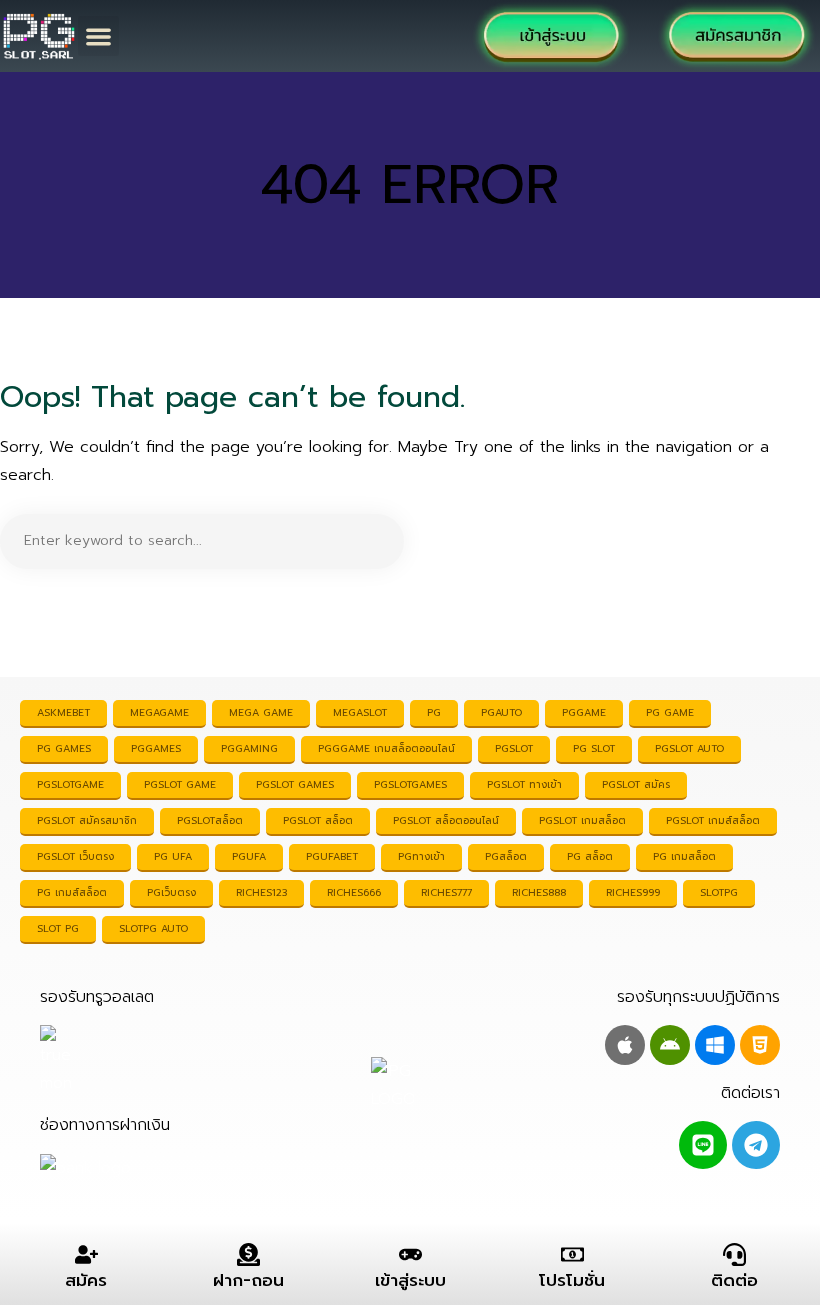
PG (434, 712)
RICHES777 (446, 892)
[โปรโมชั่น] (572, 1254)
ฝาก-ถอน (248, 1280)
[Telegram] (756, 1145)
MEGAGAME (159, 712)
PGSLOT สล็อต (318, 820)
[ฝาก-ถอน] (248, 1254)
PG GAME (670, 712)
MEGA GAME (261, 712)
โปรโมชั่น (572, 1280)
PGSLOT (514, 748)
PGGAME (584, 712)
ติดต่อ (734, 1280)
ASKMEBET (63, 712)
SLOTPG (719, 892)
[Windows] (715, 1045)
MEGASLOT (360, 712)
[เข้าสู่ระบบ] (410, 1254)
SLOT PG (58, 928)
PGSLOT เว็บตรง (75, 856)
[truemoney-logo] (92, 1061)
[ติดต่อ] (734, 1254)
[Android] (670, 1045)
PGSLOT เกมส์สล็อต (713, 820)
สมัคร (86, 1280)
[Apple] (625, 1045)
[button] (98, 36)
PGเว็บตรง (171, 892)
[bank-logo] (85, 1167)
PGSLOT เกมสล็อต (582, 820)
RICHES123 (261, 892)
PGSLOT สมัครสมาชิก (87, 820)
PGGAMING (249, 748)
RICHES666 (354, 892)
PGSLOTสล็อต (210, 820)
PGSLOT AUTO (689, 748)
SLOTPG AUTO (153, 928)
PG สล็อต (590, 856)
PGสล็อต (506, 856)
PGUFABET (332, 856)
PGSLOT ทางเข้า (524, 784)
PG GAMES (64, 748)
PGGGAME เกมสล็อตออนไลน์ (386, 748)
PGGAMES (156, 748)
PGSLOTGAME (70, 784)
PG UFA (173, 856)
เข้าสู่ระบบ (410, 1280)
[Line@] (703, 1145)
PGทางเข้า (421, 856)
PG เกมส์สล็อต (72, 892)
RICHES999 (633, 892)
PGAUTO (501, 712)
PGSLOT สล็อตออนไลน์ (446, 820)
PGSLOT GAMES (295, 784)
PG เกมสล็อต (684, 856)
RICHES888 (539, 892)
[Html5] (760, 1045)
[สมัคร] (86, 1254)
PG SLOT (594, 748)
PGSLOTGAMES (410, 784)
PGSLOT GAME (180, 784)
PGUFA (249, 856)
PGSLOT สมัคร (636, 784)
